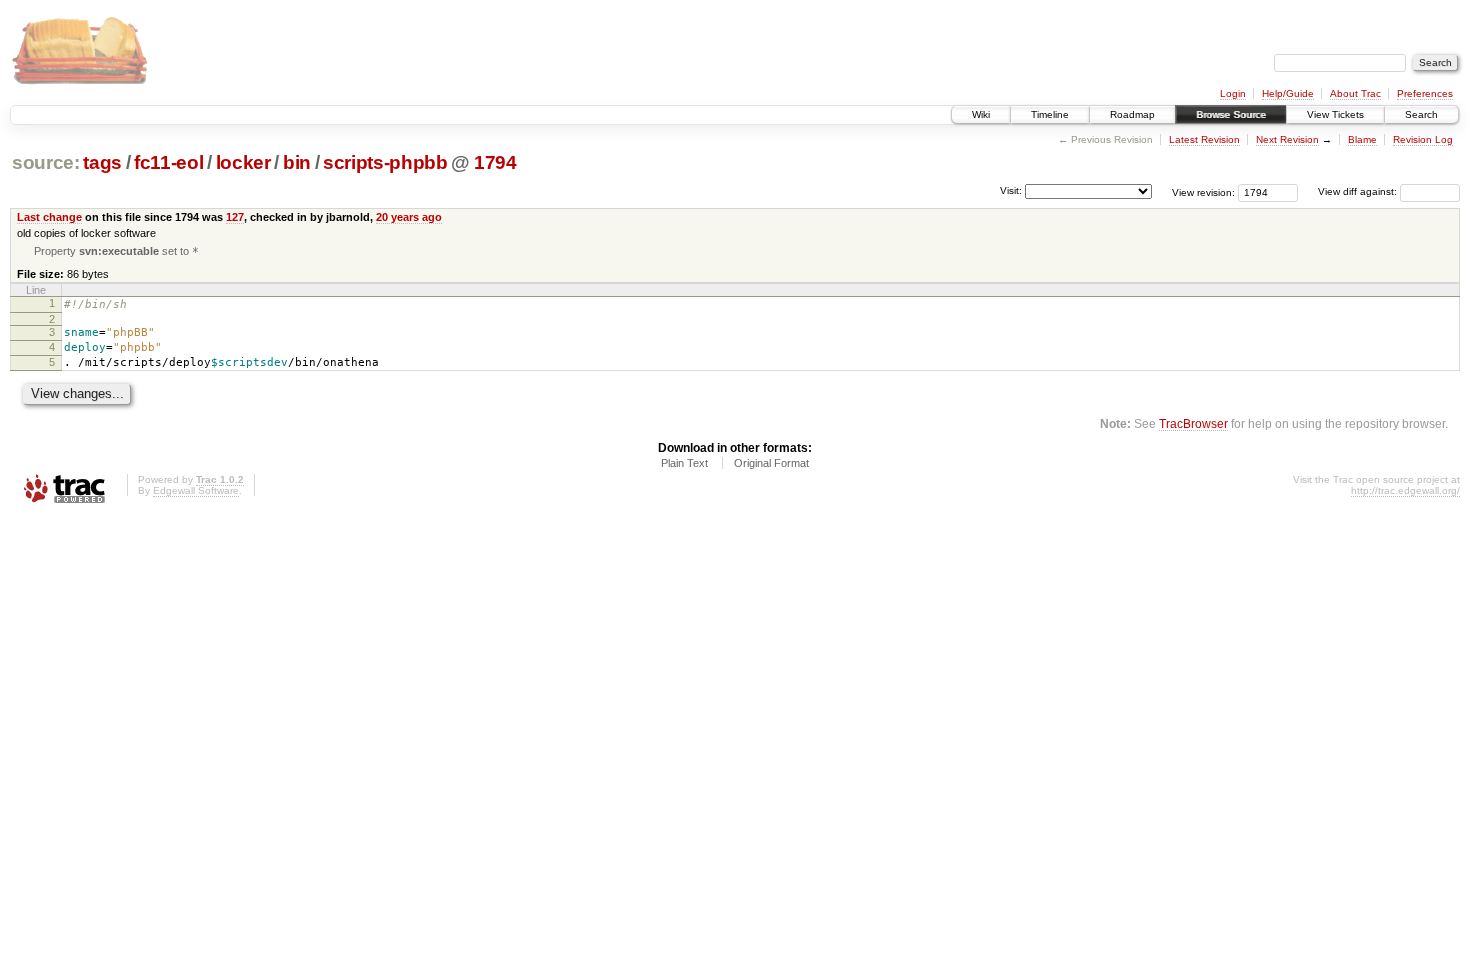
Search (1421, 114)
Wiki (981, 114)
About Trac (1355, 93)
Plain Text (684, 463)
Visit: (1011, 190)
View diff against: (1359, 191)
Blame (1362, 139)
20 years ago (409, 217)
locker (243, 162)
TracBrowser (1193, 423)
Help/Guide (1288, 93)
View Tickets (1335, 114)
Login (1233, 93)
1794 (495, 162)
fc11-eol (168, 162)
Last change (49, 217)
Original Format (771, 463)
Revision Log (1423, 139)
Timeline (1050, 114)
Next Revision (1287, 139)
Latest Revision (1204, 139)
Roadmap (1132, 114)
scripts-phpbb (385, 162)
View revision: (1203, 191)
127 (235, 217)
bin (297, 162)
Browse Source (1231, 114)
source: (46, 162)
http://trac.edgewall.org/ (1405, 490)
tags (102, 162)
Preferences (1425, 93)
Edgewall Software (196, 490)
